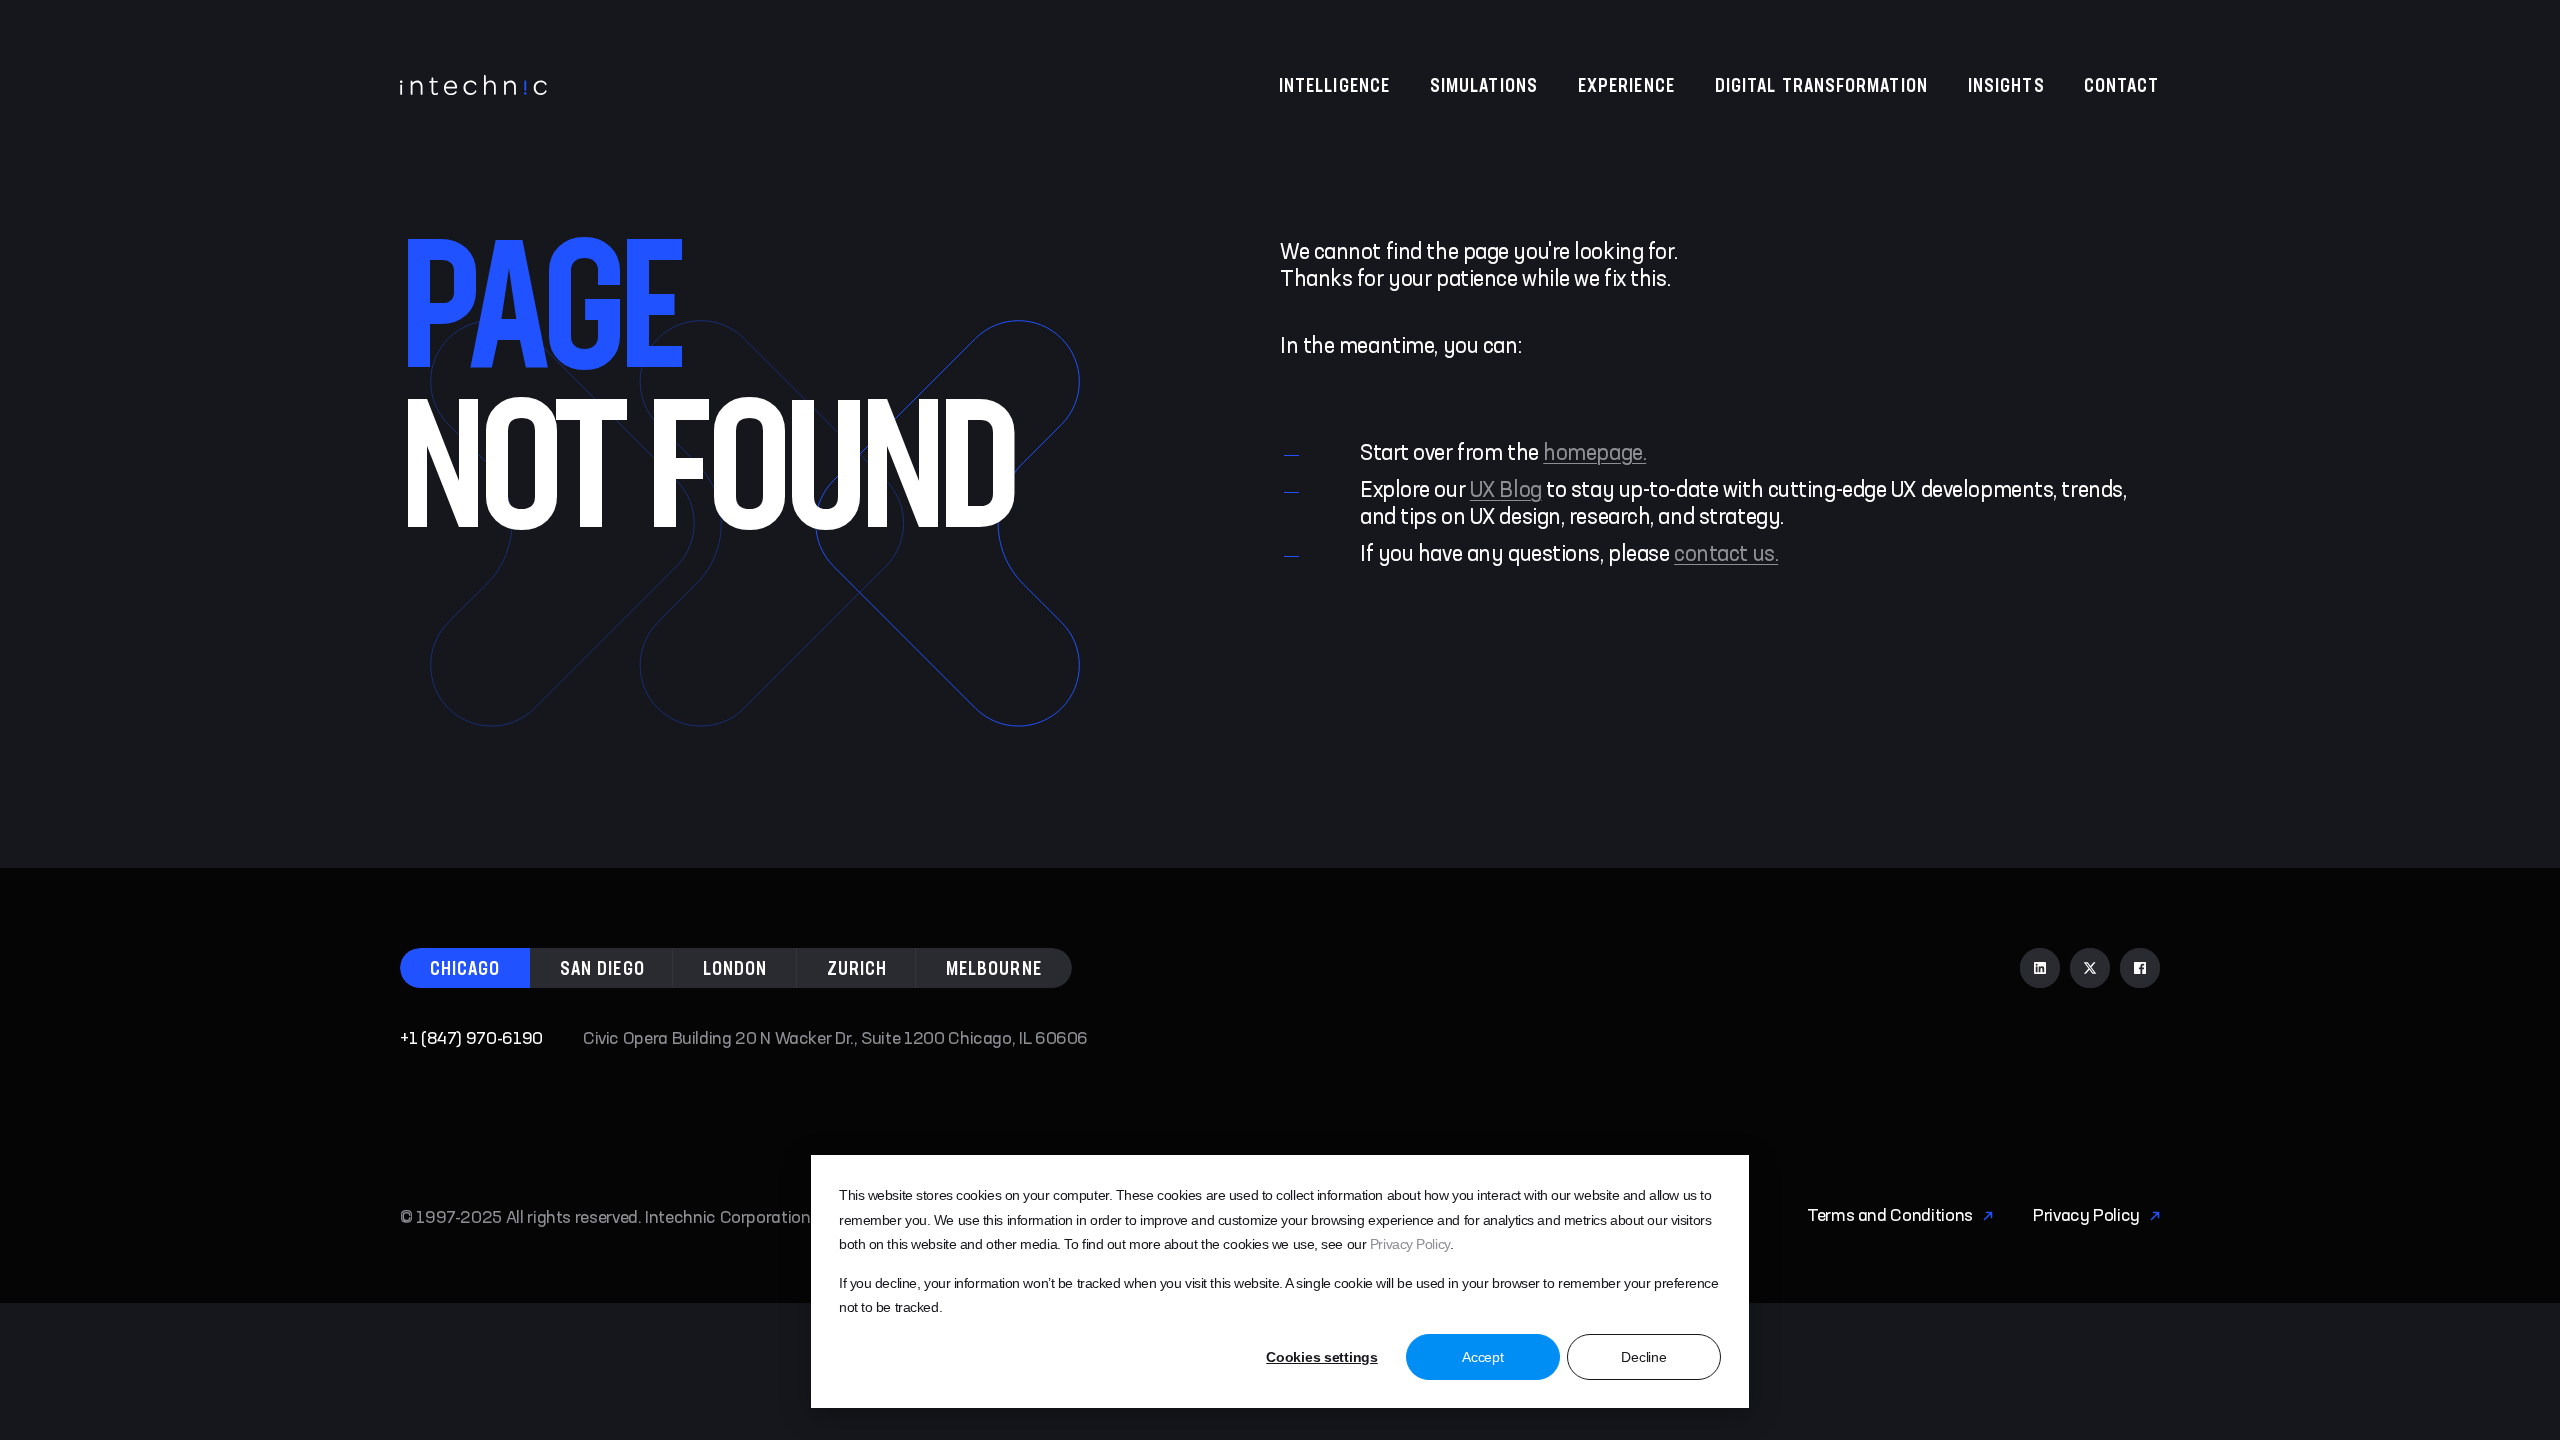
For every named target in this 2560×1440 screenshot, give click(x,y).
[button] (465, 968)
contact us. (1726, 555)
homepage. (1594, 454)
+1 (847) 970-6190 (471, 1039)
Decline (1643, 1357)
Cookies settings (1322, 1357)
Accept (1482, 1357)
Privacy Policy (1410, 1244)
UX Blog (1506, 491)
